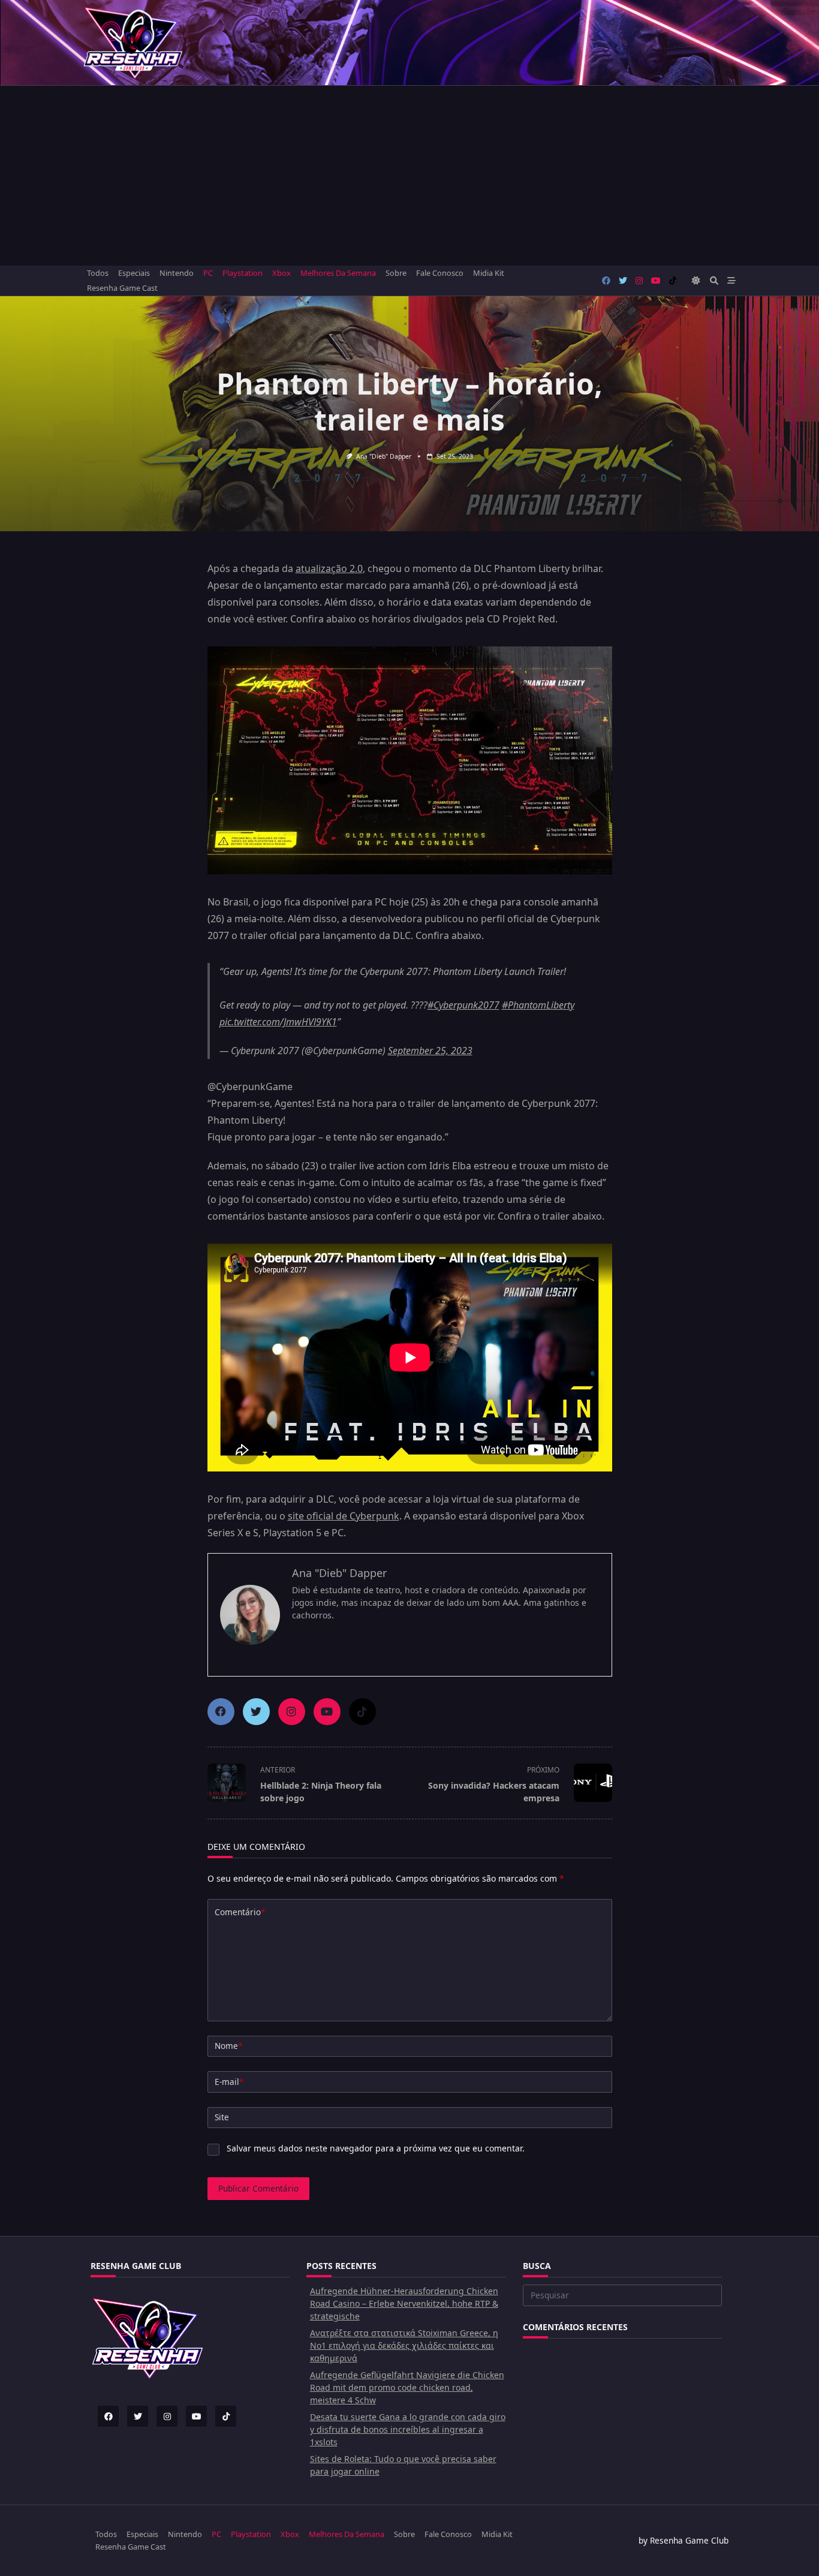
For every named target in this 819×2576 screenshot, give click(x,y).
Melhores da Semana (338, 273)
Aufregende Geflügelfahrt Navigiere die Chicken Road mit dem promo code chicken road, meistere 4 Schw (407, 2387)
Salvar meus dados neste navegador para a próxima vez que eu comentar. (376, 2148)
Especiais (134, 273)
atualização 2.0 (329, 568)
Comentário (240, 1912)
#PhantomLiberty (538, 1005)
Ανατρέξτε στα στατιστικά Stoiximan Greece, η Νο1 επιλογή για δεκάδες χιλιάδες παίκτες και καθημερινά (404, 2345)
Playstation (243, 273)
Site (222, 2117)
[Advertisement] (409, 176)
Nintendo (177, 273)
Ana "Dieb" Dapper (384, 456)
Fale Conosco (440, 273)
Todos (98, 273)
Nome (228, 2046)
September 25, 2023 (430, 1051)
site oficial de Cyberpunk (344, 1516)
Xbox (281, 273)
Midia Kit (489, 273)
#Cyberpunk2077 (463, 1005)
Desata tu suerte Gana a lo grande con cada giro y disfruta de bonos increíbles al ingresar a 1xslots (408, 2429)
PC (208, 273)
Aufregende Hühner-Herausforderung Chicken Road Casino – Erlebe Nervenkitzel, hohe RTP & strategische (404, 2303)
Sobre (396, 273)
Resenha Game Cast (122, 288)
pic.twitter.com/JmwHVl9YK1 (278, 1022)
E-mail (229, 2082)
